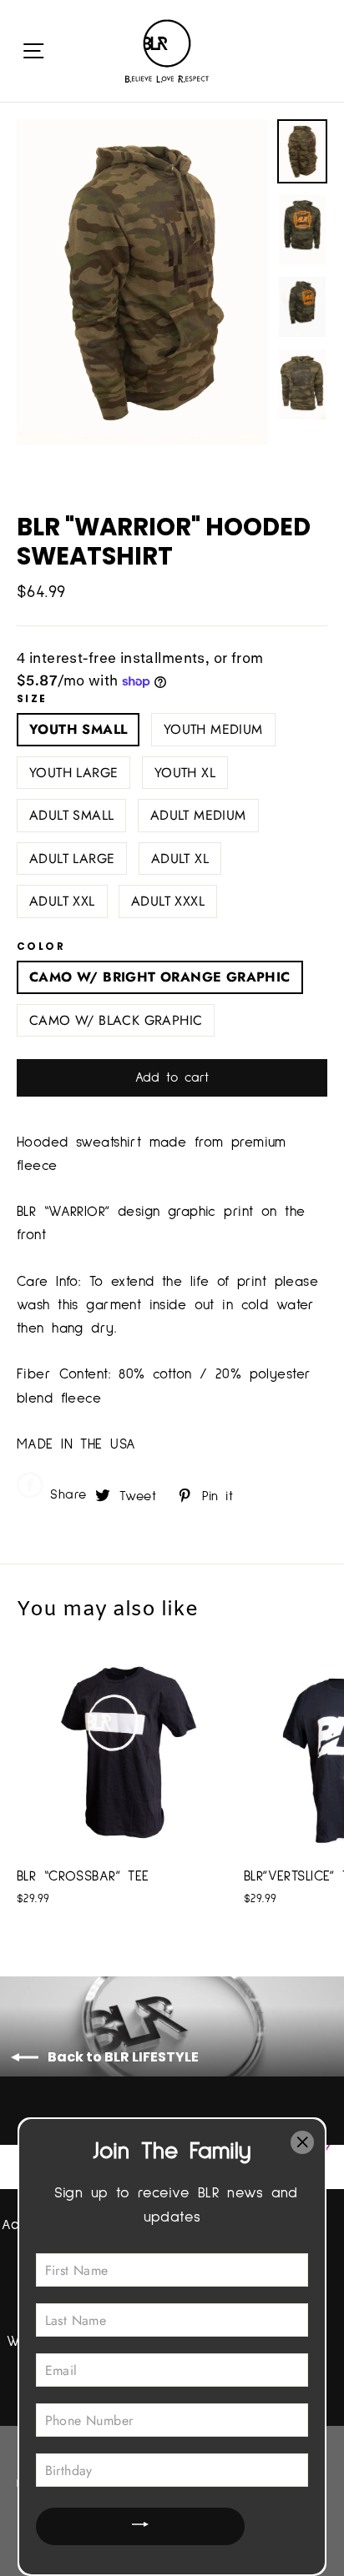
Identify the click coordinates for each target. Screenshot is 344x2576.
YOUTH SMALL (78, 729)
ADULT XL (180, 859)
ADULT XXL (62, 901)
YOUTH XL (185, 773)
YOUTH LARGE (73, 773)
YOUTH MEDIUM (213, 729)
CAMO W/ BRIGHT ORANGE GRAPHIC (160, 977)
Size (32, 699)
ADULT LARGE (72, 859)
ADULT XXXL (168, 901)
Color (41, 947)
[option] (142, 282)
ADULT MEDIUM (198, 815)
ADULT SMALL (71, 815)
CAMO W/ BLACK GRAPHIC (116, 1020)
